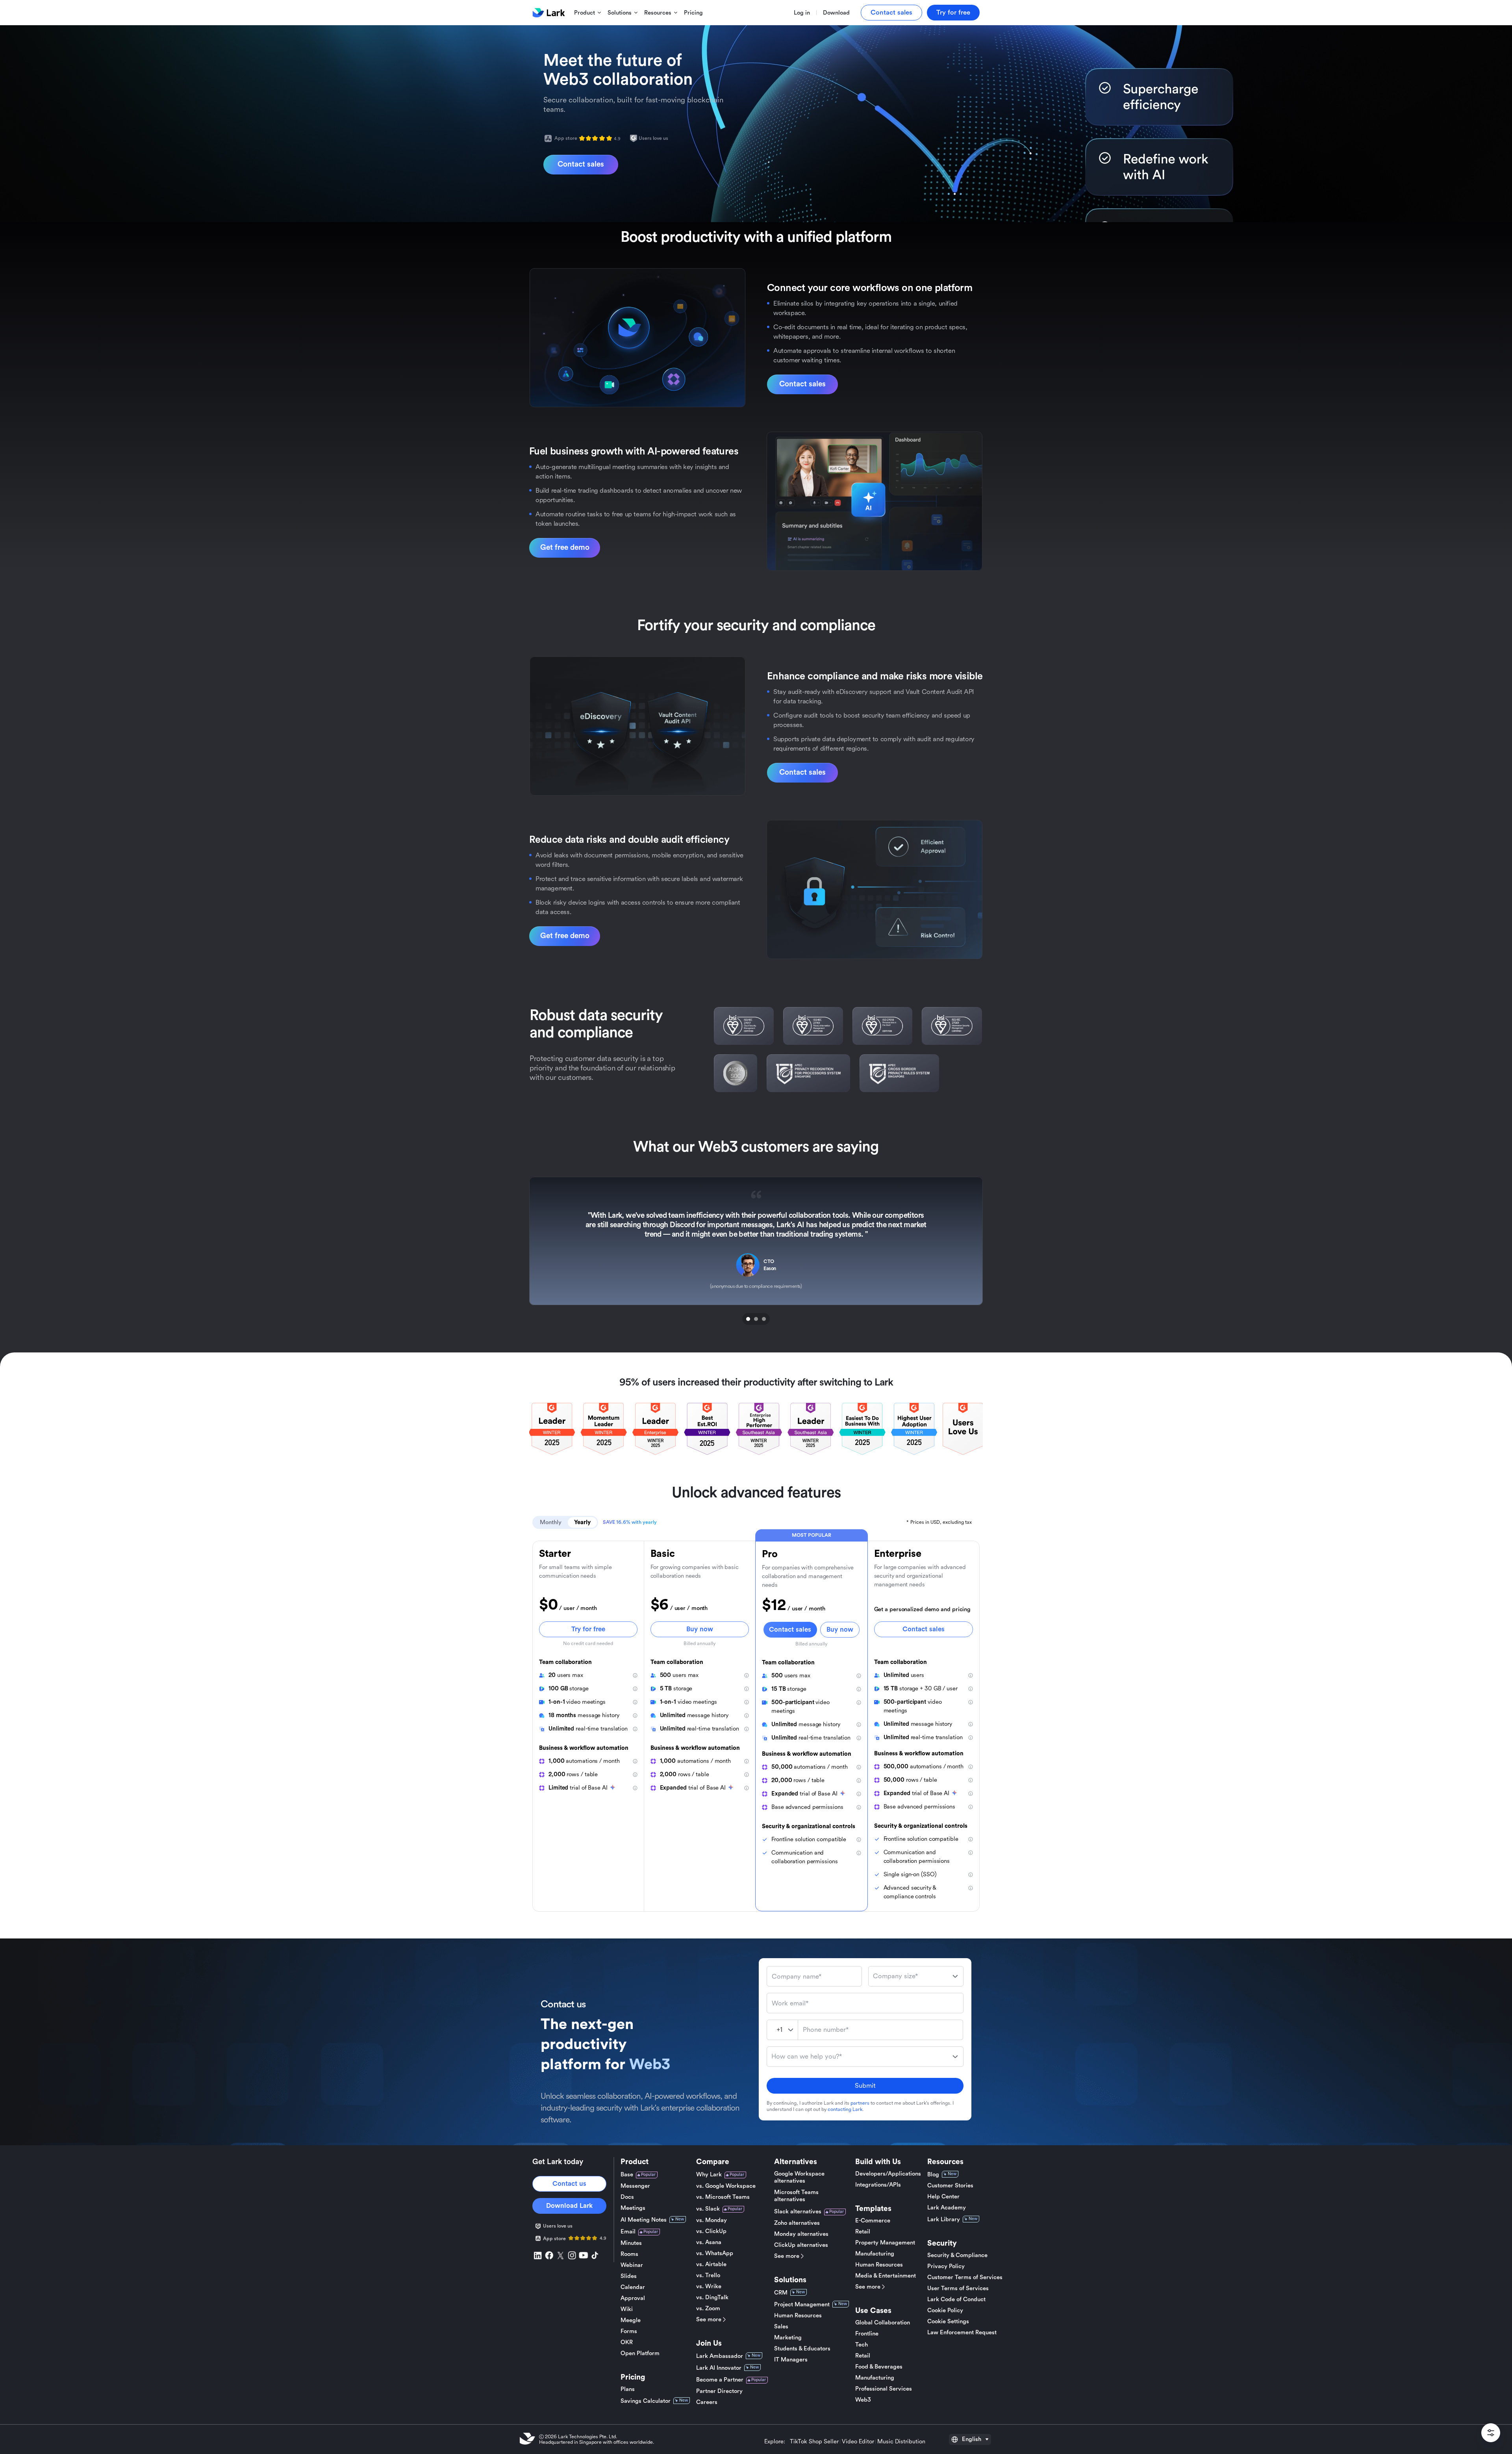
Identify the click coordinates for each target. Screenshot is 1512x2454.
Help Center (943, 2197)
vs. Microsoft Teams (723, 2197)
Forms (629, 2331)
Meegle (631, 2320)
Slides (629, 2276)
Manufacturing (875, 2254)
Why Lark (709, 2175)
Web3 (863, 2400)
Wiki (627, 2309)
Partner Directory (719, 2391)
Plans (628, 2389)
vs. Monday (712, 2220)
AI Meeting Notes (644, 2220)
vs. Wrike (709, 2286)
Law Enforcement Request (962, 2333)
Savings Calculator (646, 2401)
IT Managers (791, 2360)
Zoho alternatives (797, 2223)
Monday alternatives (801, 2234)
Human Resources (798, 2316)
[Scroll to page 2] (756, 1319)
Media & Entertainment (886, 2276)
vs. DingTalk (712, 2297)
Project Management (802, 2305)
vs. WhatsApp (715, 2253)
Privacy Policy (946, 2266)
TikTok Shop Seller (814, 2442)
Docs (627, 2197)
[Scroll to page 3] (765, 1319)
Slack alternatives (798, 2212)
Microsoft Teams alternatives (796, 2196)
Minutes (631, 2243)
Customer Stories (950, 2186)
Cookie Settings (948, 2321)
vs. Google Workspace (726, 2186)
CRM (781, 2293)
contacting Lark (845, 2109)
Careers (707, 2402)
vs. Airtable (711, 2264)
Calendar (633, 2287)
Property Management (885, 2243)
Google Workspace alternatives (799, 2177)
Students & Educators (802, 2349)
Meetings (633, 2208)
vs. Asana (709, 2242)
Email (628, 2232)
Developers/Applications (888, 2174)
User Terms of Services (958, 2288)
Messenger (635, 2186)
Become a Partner (720, 2380)
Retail (863, 2232)
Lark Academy (947, 2208)
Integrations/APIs (878, 2185)
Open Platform (640, 2353)
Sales (781, 2327)
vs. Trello (708, 2275)
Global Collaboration (883, 2323)
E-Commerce (873, 2221)
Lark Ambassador (720, 2356)
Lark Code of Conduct (956, 2299)
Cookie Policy (945, 2310)
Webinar (632, 2265)
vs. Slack (708, 2209)
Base (627, 2175)
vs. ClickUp (711, 2231)
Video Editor (858, 2442)
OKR (627, 2342)
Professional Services (884, 2389)
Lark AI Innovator (719, 2368)
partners (860, 2103)
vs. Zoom (708, 2308)
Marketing (788, 2338)
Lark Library (944, 2219)
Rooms (629, 2254)
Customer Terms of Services (965, 2277)
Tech (862, 2345)
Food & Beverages (879, 2367)
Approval (633, 2298)
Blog (933, 2175)
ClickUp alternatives (801, 2245)
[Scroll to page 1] (747, 1319)
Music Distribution (901, 2442)
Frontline (867, 2334)
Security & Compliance (957, 2255)
